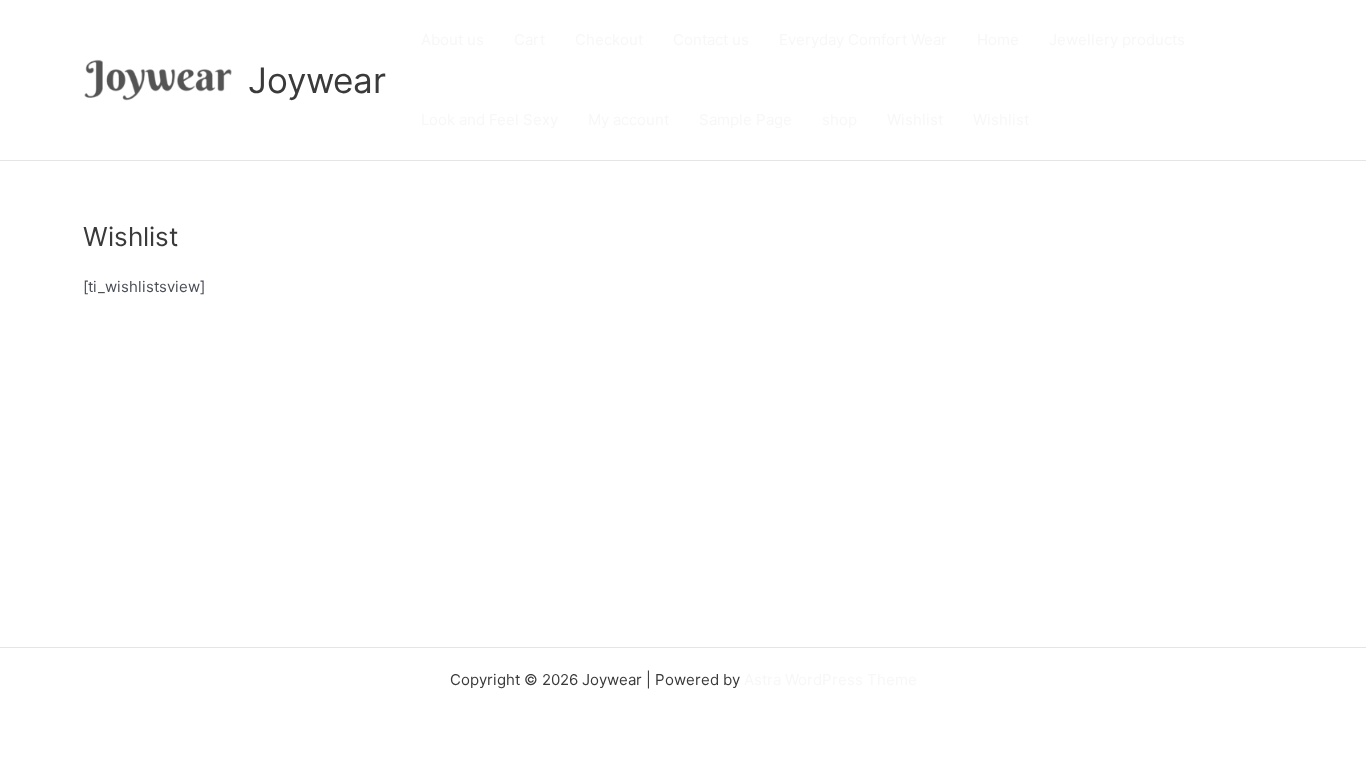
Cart (529, 39)
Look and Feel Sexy (489, 119)
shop (839, 119)
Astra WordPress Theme (830, 679)
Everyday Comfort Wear (863, 39)
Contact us (711, 39)
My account (628, 119)
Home (998, 39)
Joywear (317, 80)
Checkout (609, 39)
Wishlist (915, 119)
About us (452, 39)
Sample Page (745, 119)
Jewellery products (1117, 39)
